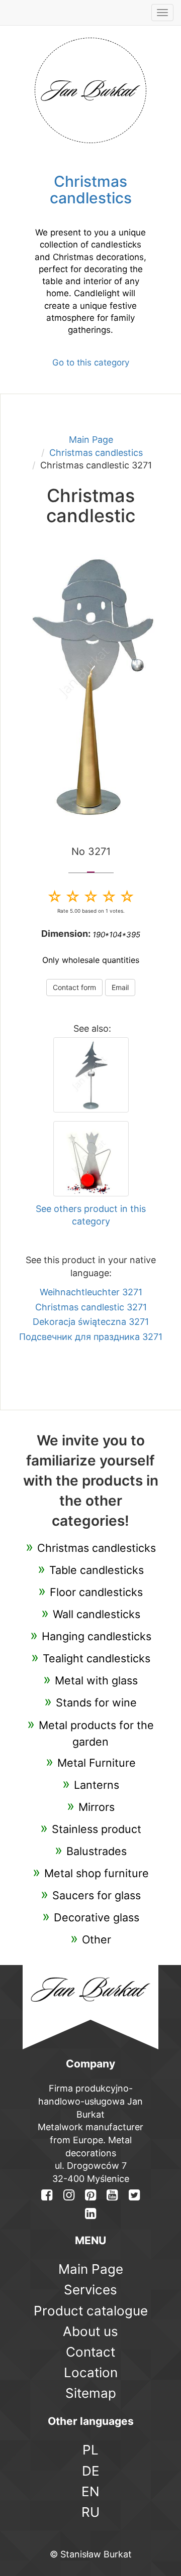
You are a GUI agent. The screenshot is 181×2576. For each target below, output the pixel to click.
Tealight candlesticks (97, 1658)
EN (90, 2491)
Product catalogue (91, 2311)
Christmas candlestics (96, 453)
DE (91, 2471)
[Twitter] (134, 2195)
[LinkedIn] (90, 2213)
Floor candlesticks (96, 1592)
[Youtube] (112, 2195)
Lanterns (97, 1785)
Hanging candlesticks (97, 1636)
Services (90, 2290)
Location (91, 2372)
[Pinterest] (90, 2195)
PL (90, 2450)
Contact (90, 2352)
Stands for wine (96, 1702)
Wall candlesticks (97, 1614)
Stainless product (97, 1829)
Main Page (91, 440)
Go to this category (91, 362)
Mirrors (97, 1807)
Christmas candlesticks (97, 1548)
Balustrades (97, 1851)
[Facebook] (47, 2195)
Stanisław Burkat (96, 2554)
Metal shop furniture (97, 1873)
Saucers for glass (97, 1895)
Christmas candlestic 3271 (91, 1307)
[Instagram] (68, 2195)
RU (90, 2512)
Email (120, 987)
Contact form (74, 987)
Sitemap (91, 2393)
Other (97, 1939)
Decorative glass (97, 1917)
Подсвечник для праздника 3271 (91, 1337)
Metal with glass (96, 1680)
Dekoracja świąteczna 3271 (91, 1322)
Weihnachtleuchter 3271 (91, 1292)
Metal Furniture (97, 1763)
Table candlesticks (97, 1570)
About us (90, 2331)
